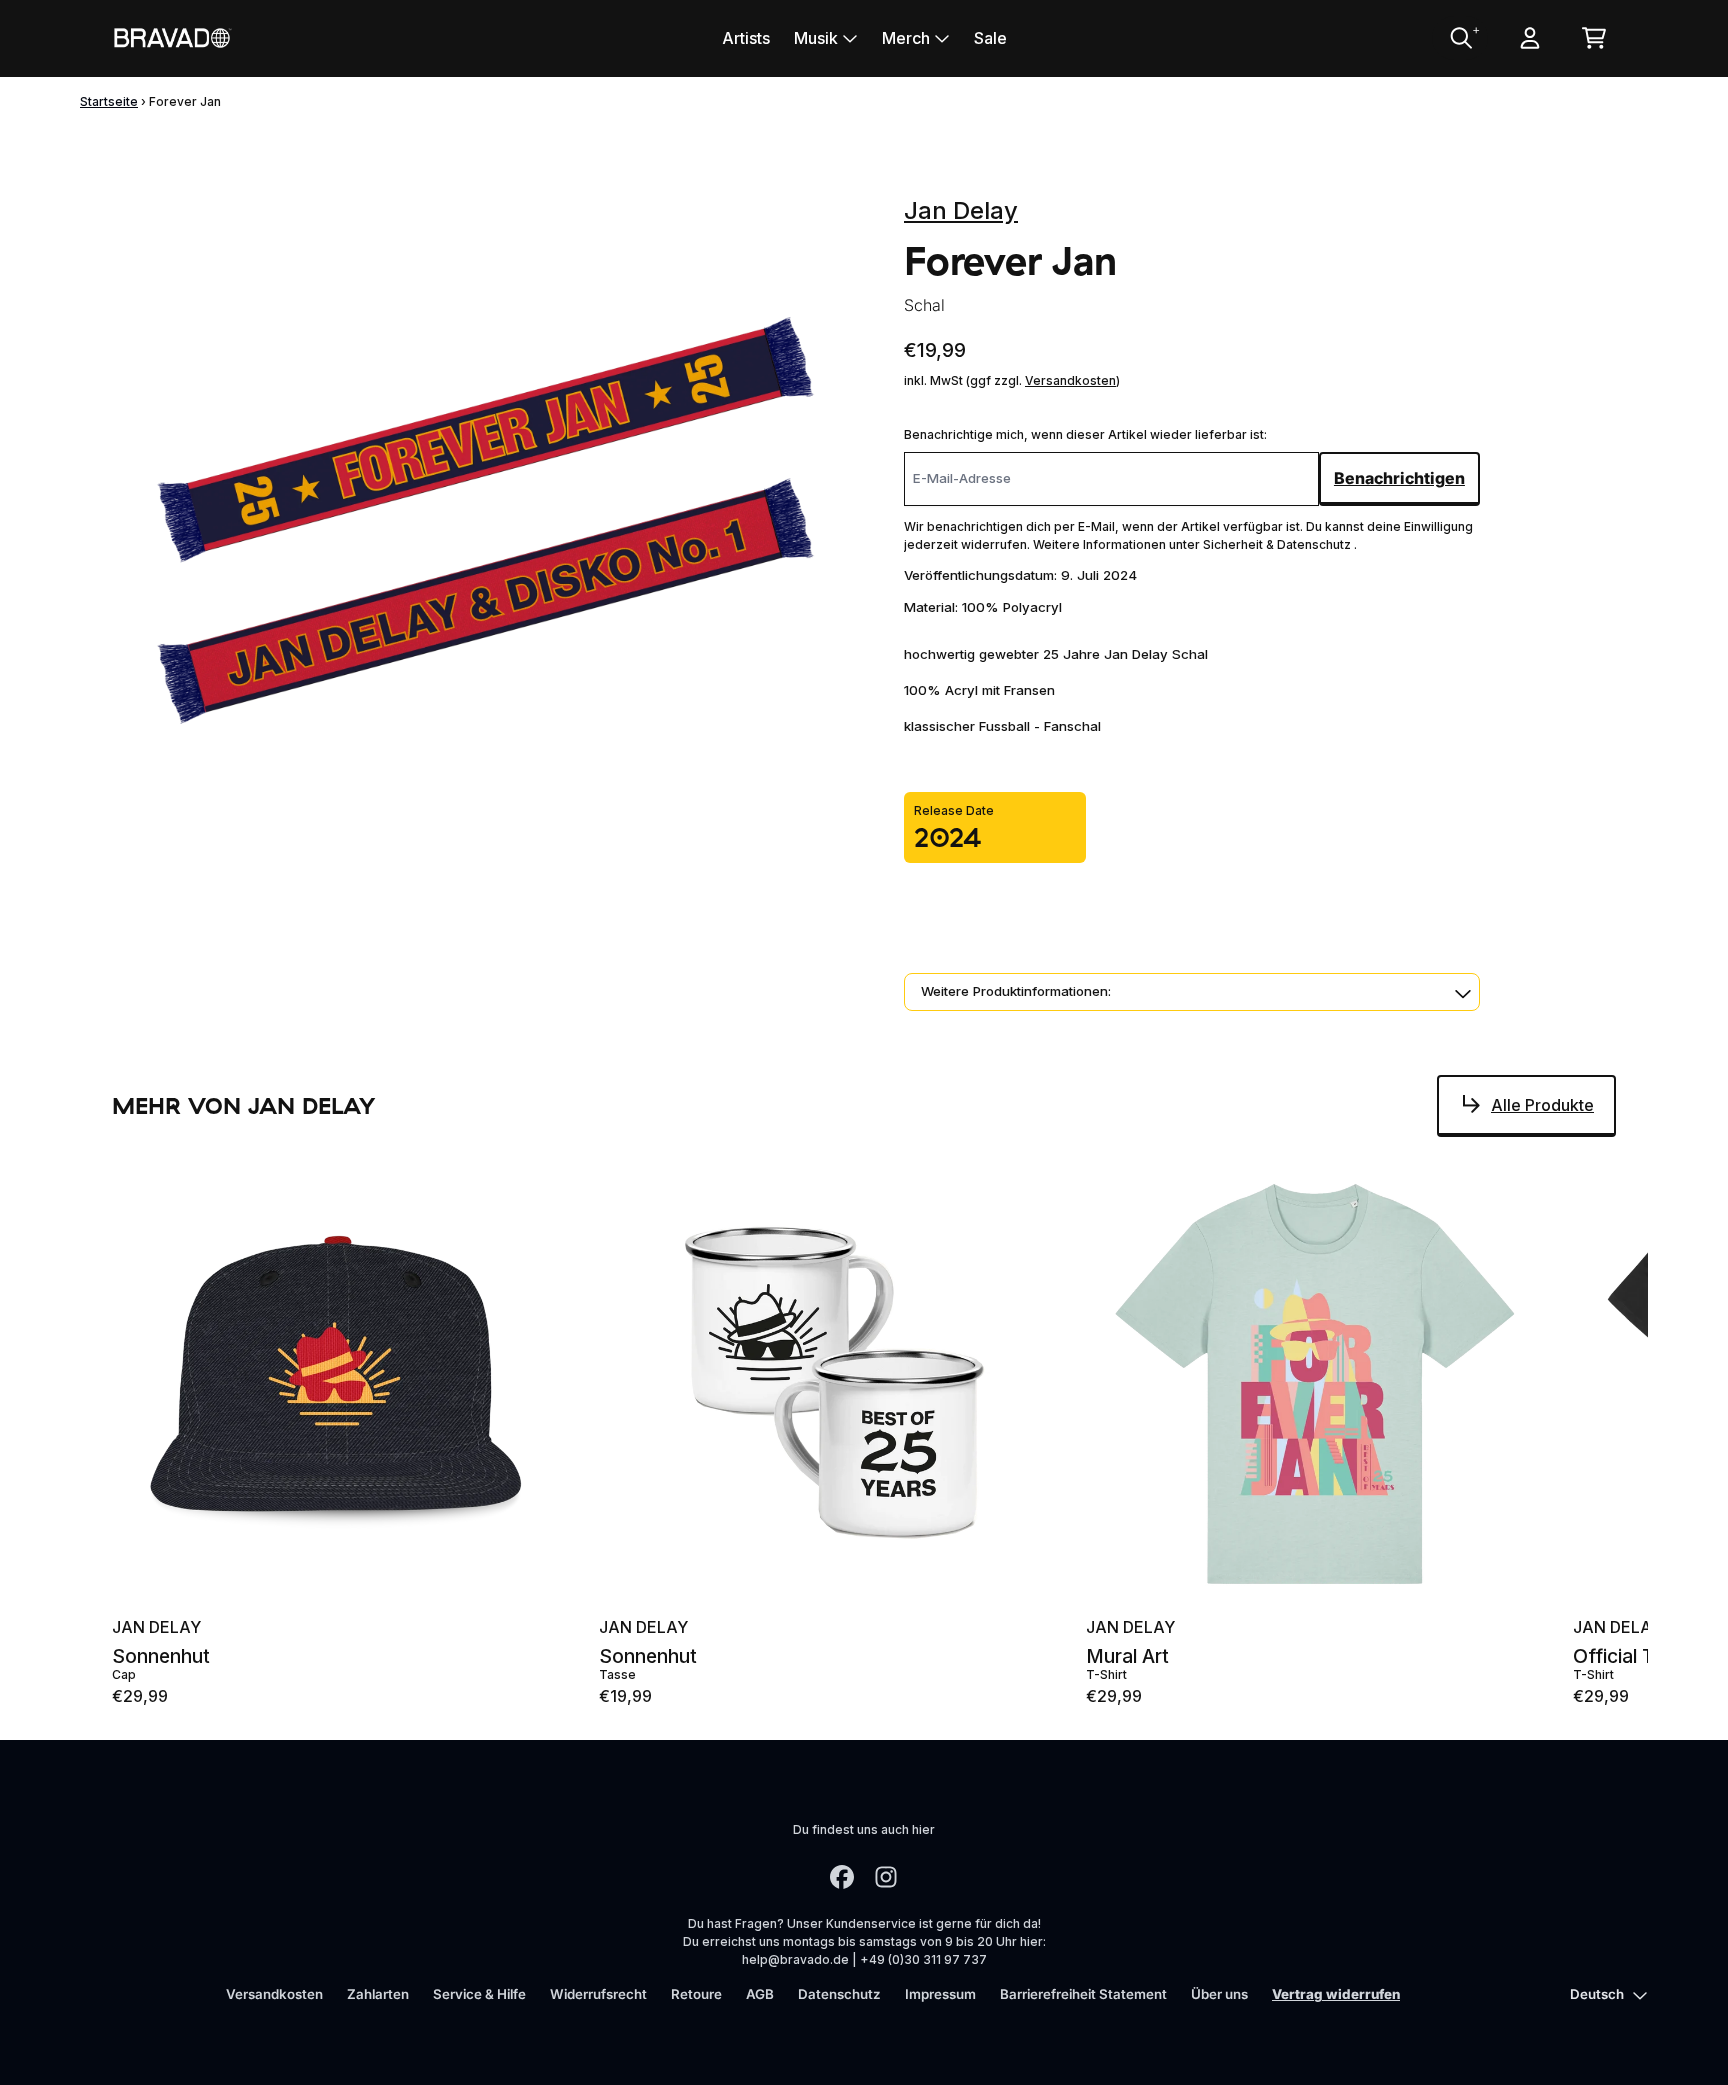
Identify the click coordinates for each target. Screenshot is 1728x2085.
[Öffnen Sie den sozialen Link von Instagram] (886, 1877)
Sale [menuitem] (990, 38)
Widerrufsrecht (598, 1994)
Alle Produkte (1542, 1105)
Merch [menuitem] (906, 38)
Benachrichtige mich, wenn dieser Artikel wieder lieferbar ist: (1085, 434)
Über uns (1219, 1994)
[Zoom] (488, 535)
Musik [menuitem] (816, 38)
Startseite (109, 101)
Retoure (696, 1994)
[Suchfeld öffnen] (1460, 38)
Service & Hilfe (479, 1994)
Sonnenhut (161, 1656)
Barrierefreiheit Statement (1083, 1994)
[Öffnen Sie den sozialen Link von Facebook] (842, 1877)
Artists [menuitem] (746, 38)
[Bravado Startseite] (172, 37)
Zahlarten (378, 1994)
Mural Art (1127, 1656)
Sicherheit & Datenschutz (1278, 544)
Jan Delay (961, 210)
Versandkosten (1070, 380)
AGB (760, 1994)
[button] (1192, 992)
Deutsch (1597, 1994)
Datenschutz (839, 1994)
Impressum (940, 1994)
